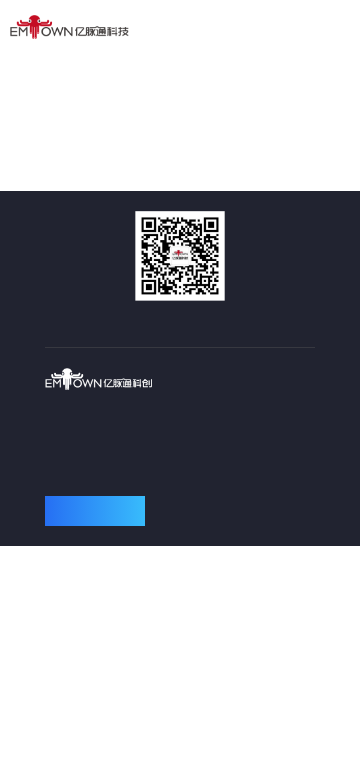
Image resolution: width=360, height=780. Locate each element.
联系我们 (95, 510)
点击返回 (180, 127)
